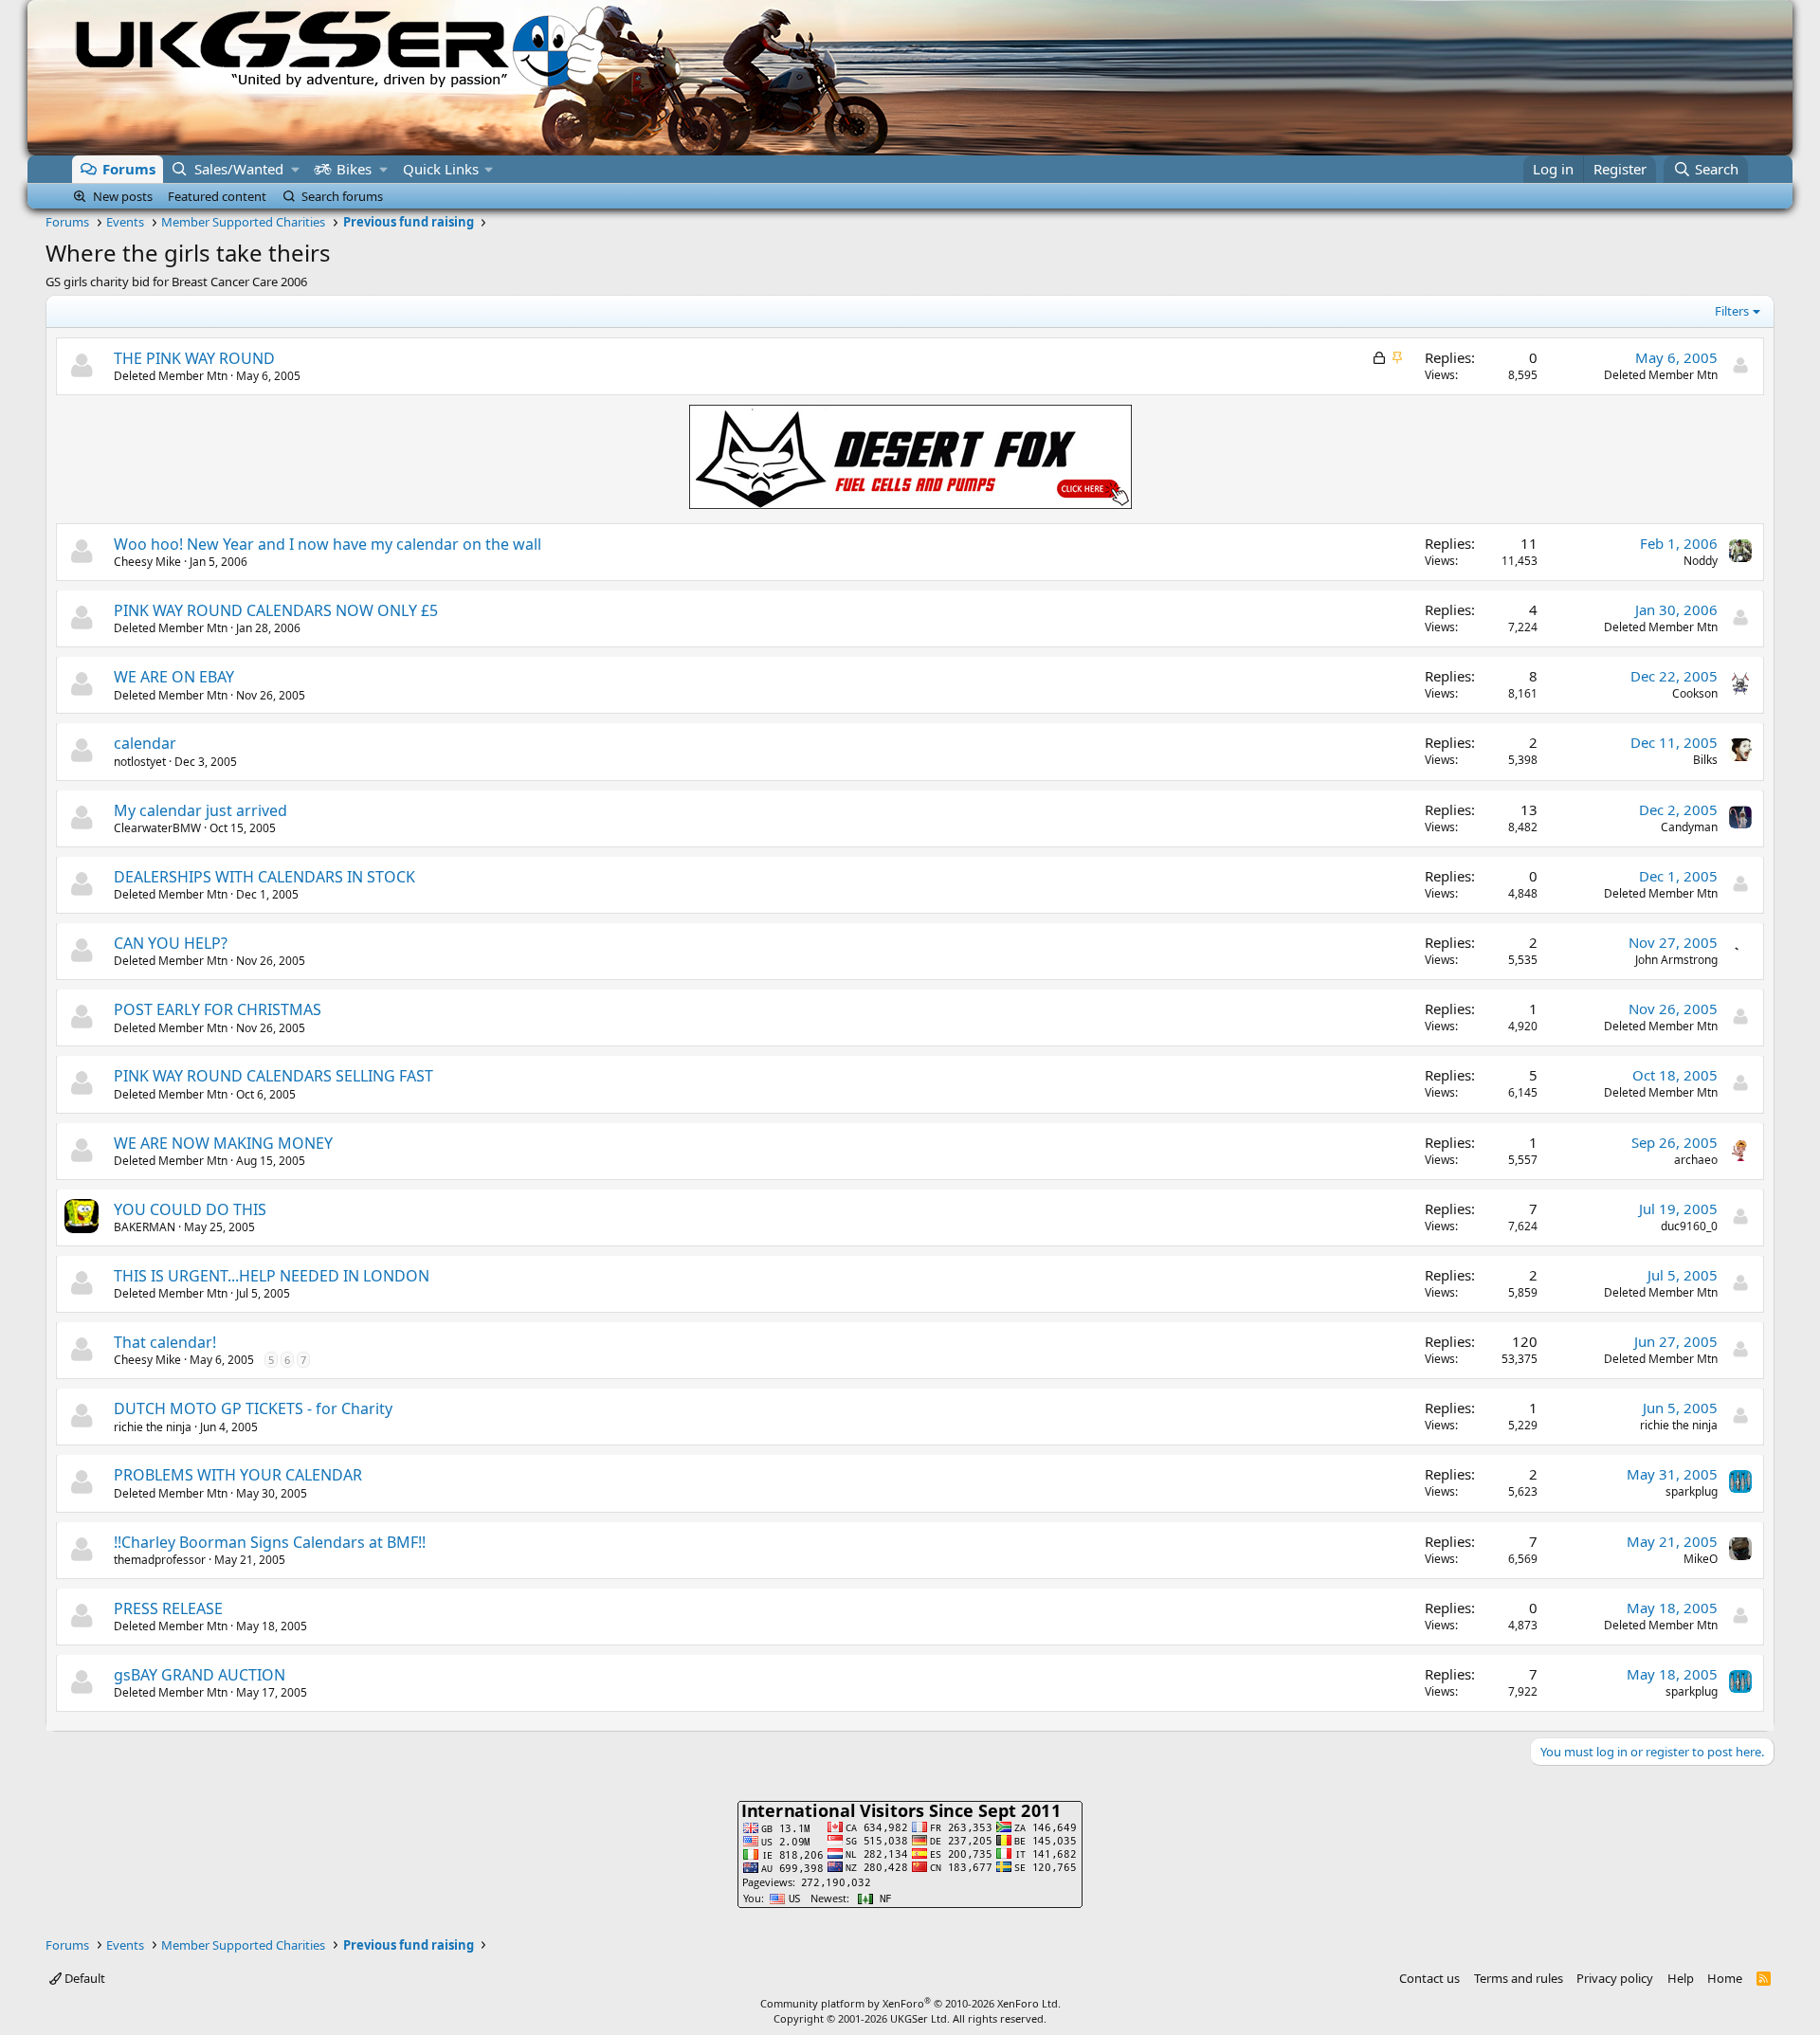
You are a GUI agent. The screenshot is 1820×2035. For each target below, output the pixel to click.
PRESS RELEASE (168, 1608)
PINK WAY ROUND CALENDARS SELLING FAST (273, 1076)
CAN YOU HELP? (171, 943)
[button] (295, 169)
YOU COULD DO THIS (190, 1209)
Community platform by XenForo (910, 2003)
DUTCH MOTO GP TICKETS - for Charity (253, 1408)
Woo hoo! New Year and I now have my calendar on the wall (328, 544)
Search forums (342, 196)
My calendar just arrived (200, 810)
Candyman (1689, 827)
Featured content (217, 196)
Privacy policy (1615, 1978)
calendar (145, 743)
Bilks (1705, 760)
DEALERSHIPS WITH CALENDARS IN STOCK (264, 877)
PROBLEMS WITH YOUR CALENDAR (238, 1475)
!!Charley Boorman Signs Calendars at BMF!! (270, 1542)
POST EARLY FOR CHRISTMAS (218, 1009)
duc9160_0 (1689, 1226)
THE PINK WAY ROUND (194, 358)
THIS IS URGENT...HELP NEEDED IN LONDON (272, 1276)
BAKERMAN (145, 1227)
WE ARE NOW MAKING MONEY (223, 1143)
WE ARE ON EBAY (174, 677)
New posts (123, 196)
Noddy (1701, 561)
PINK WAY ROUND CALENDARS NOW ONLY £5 (276, 610)
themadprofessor (160, 1560)
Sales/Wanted (239, 169)
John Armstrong (1676, 960)
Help (1681, 1978)
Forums (129, 169)
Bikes (354, 169)
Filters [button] (1732, 311)
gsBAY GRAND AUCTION (200, 1675)
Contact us (1429, 1978)
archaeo (1696, 1160)
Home (1725, 1978)
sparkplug (1692, 1491)
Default (83, 1978)
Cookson (1695, 693)
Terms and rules (1519, 1978)
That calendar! (165, 1342)
